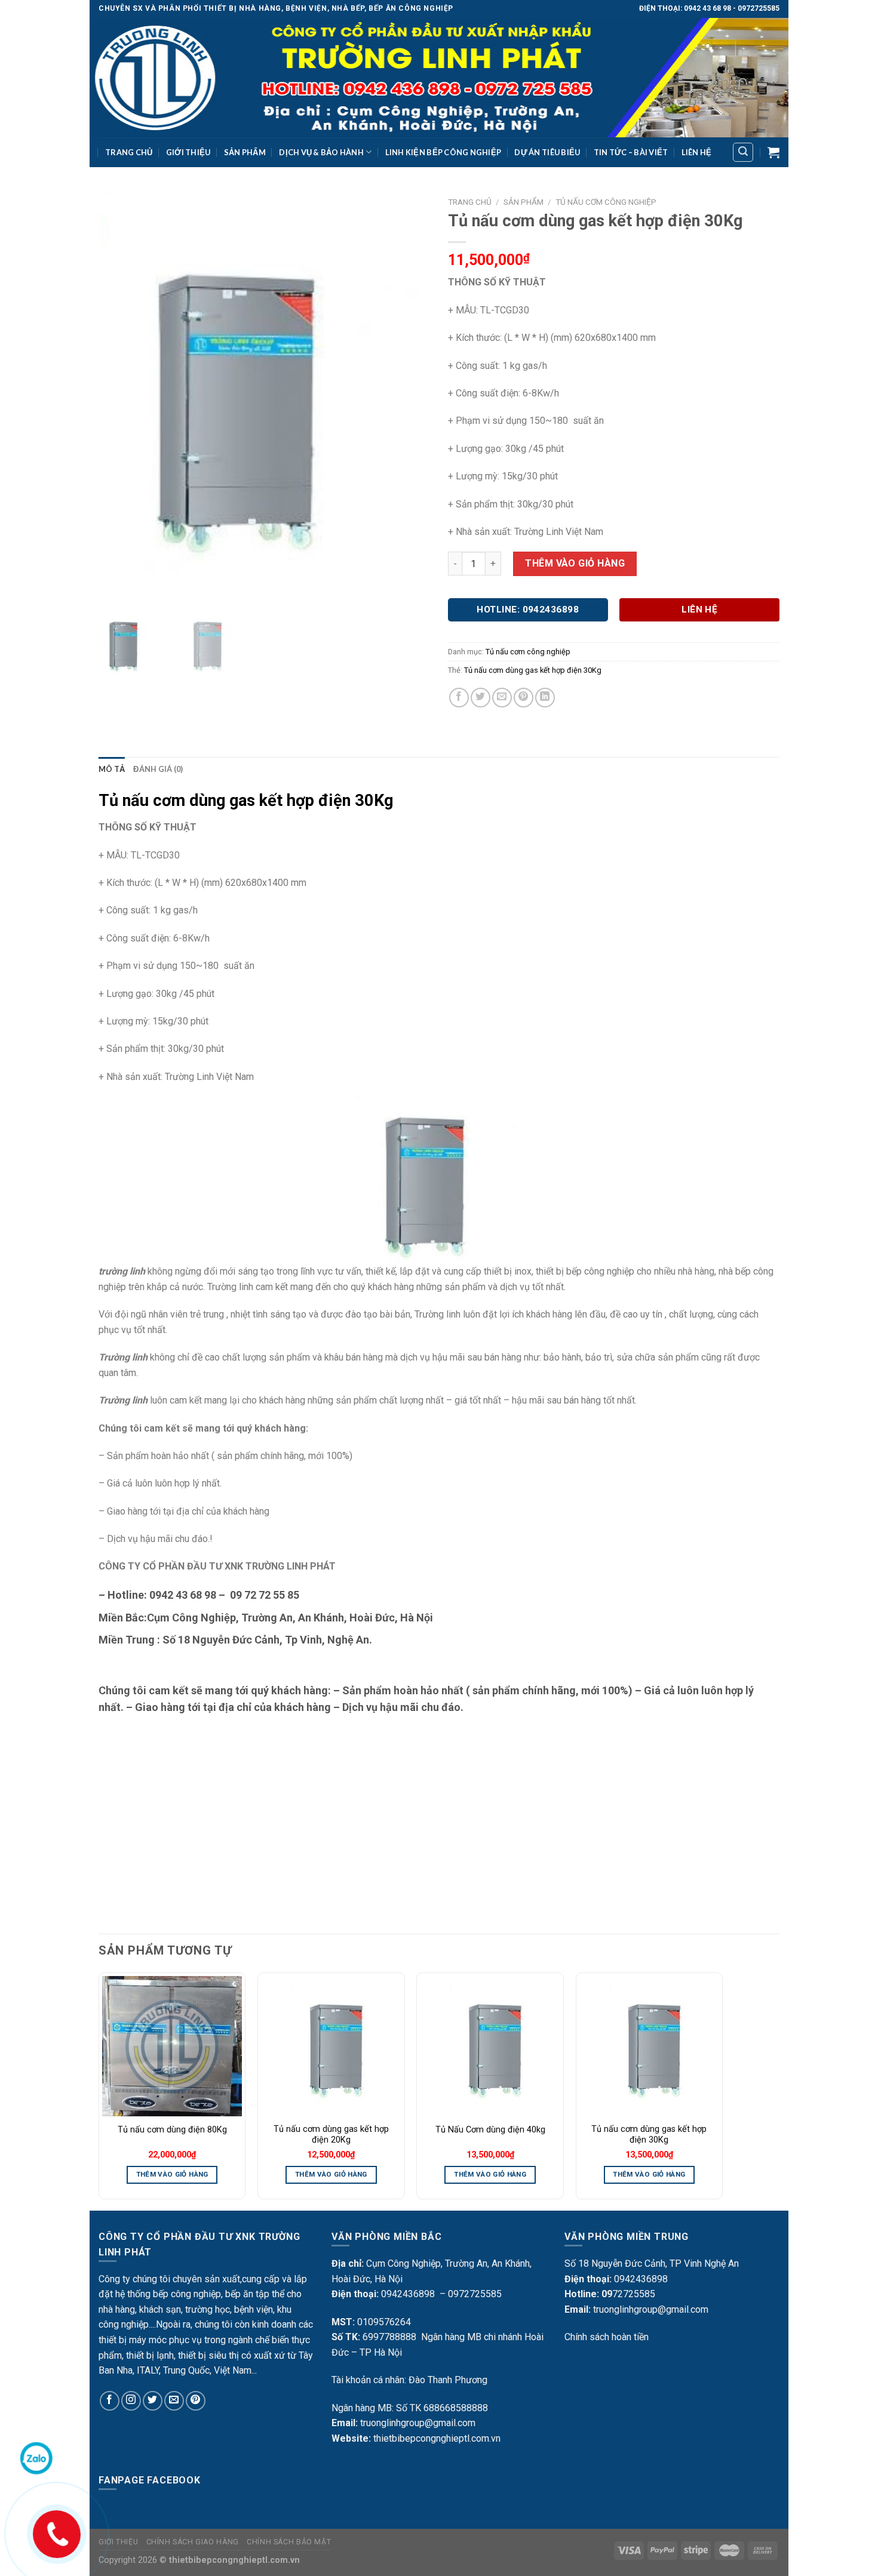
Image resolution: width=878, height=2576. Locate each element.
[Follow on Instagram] (131, 2401)
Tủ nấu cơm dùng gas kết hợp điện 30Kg (533, 670)
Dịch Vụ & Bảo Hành (321, 152)
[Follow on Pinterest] (196, 2401)
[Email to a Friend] (502, 698)
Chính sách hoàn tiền (607, 2337)
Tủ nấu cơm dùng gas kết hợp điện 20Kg (331, 2135)
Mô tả (112, 769)
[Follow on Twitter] (153, 2401)
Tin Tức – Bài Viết (631, 152)
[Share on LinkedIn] (545, 698)
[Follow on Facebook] (110, 2401)
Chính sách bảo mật (289, 2542)
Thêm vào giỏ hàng (575, 563)
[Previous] (99, 2091)
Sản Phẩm (245, 152)
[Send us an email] (174, 2401)
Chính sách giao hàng (193, 2542)
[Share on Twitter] (481, 698)
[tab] (112, 769)
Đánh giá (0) (158, 769)
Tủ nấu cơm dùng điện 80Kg (172, 2130)
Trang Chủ (129, 152)
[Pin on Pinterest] (524, 698)
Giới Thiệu (188, 152)
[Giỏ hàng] (773, 152)
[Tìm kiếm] (743, 152)
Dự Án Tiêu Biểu (547, 152)
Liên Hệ (697, 152)
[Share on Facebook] (459, 698)
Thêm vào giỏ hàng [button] (172, 2174)
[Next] (722, 2091)
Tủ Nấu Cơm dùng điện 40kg (490, 2130)
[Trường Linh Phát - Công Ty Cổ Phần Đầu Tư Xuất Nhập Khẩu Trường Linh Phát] (439, 78)
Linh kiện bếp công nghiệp (443, 152)
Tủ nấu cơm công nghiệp (606, 202)
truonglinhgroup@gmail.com (418, 2423)
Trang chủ (470, 202)
